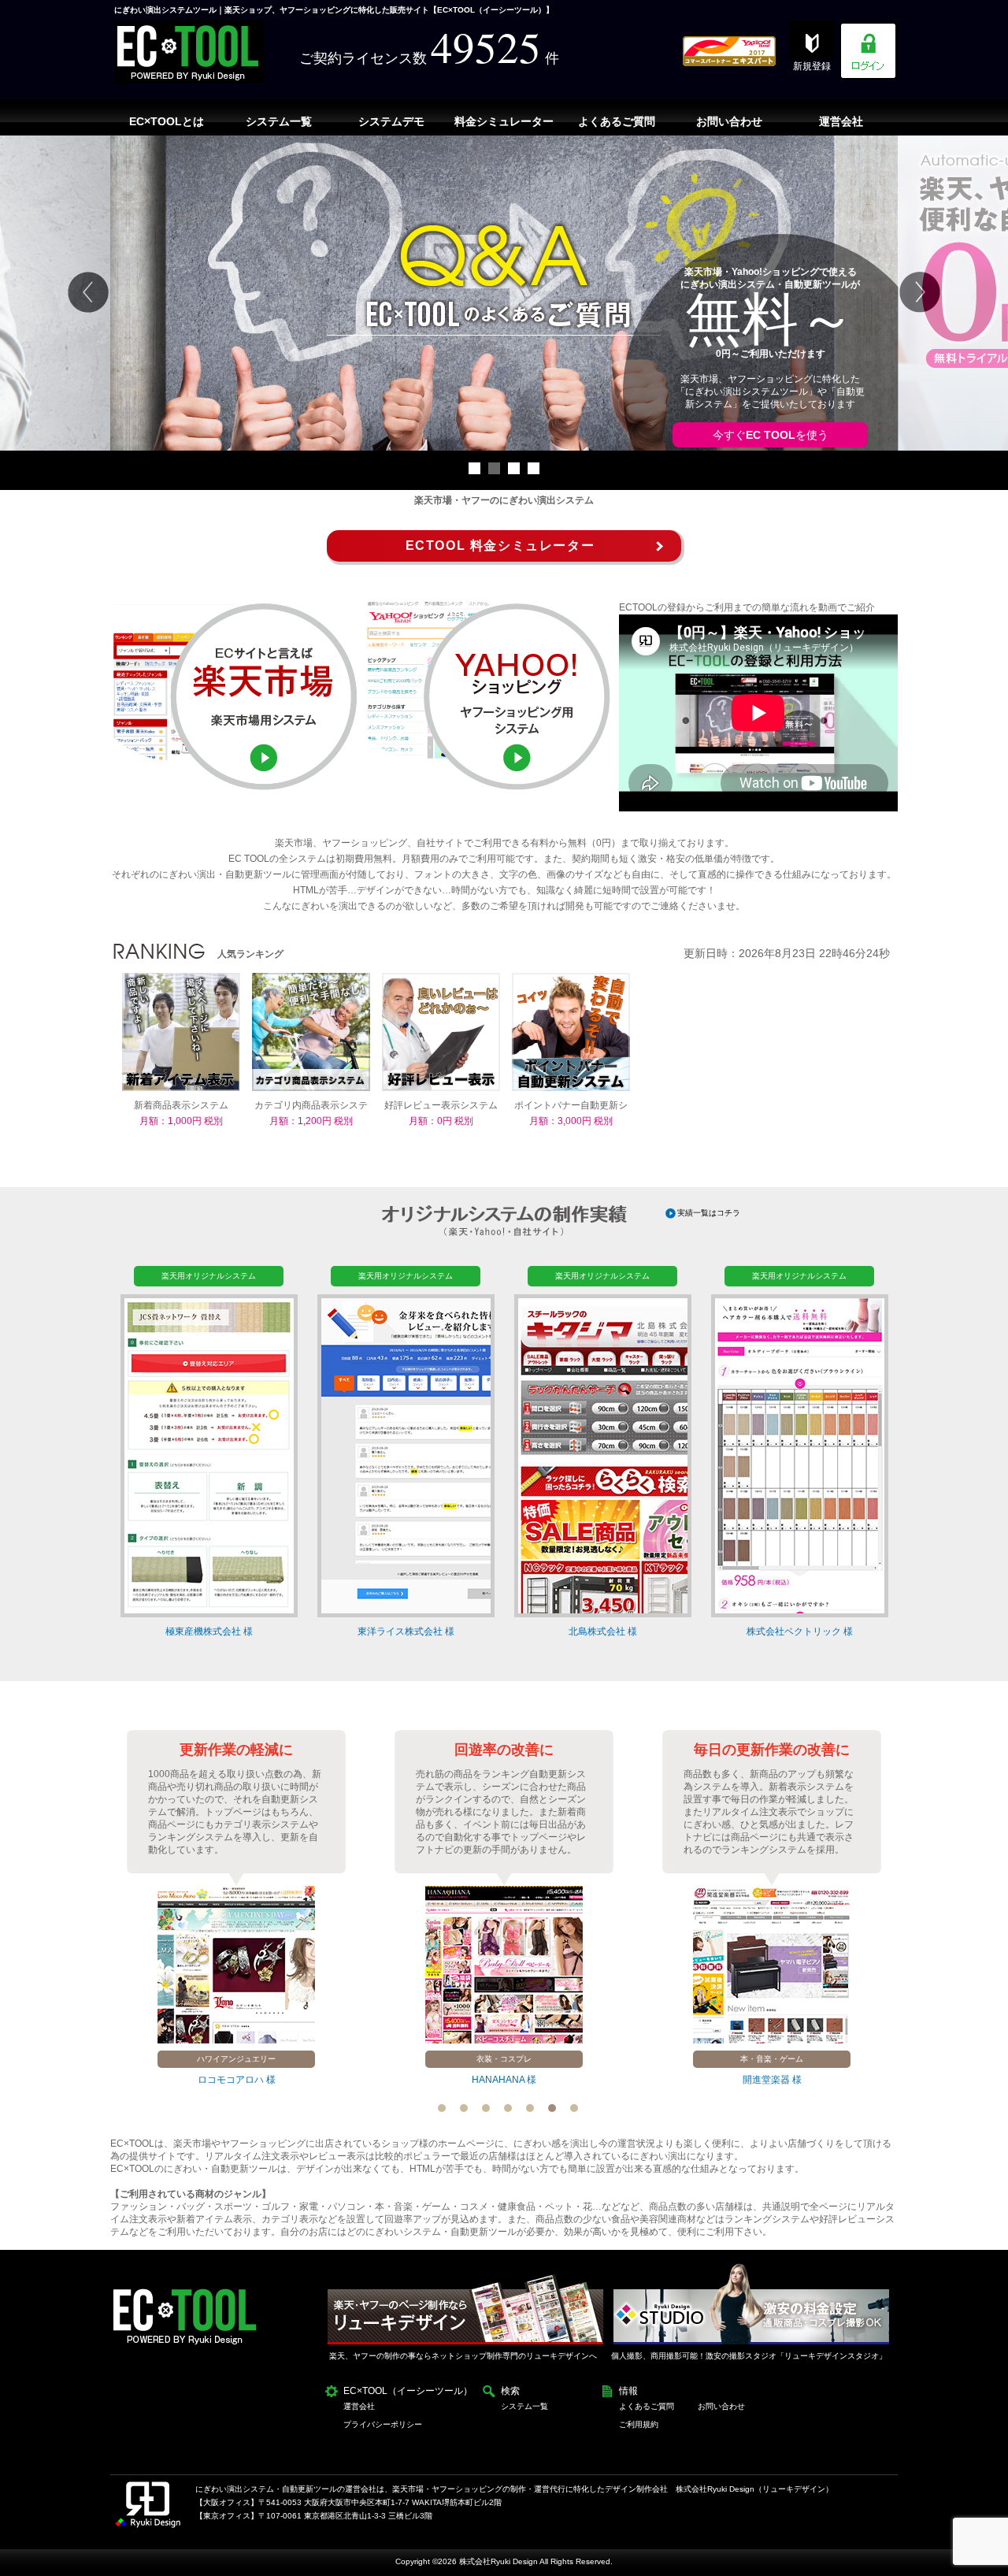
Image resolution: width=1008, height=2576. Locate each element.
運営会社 (359, 2406)
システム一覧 (524, 2406)
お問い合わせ (721, 2406)
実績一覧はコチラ (709, 1213)
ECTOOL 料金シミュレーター (500, 546)
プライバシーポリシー (383, 2424)
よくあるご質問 (647, 2406)
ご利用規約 (639, 2424)
